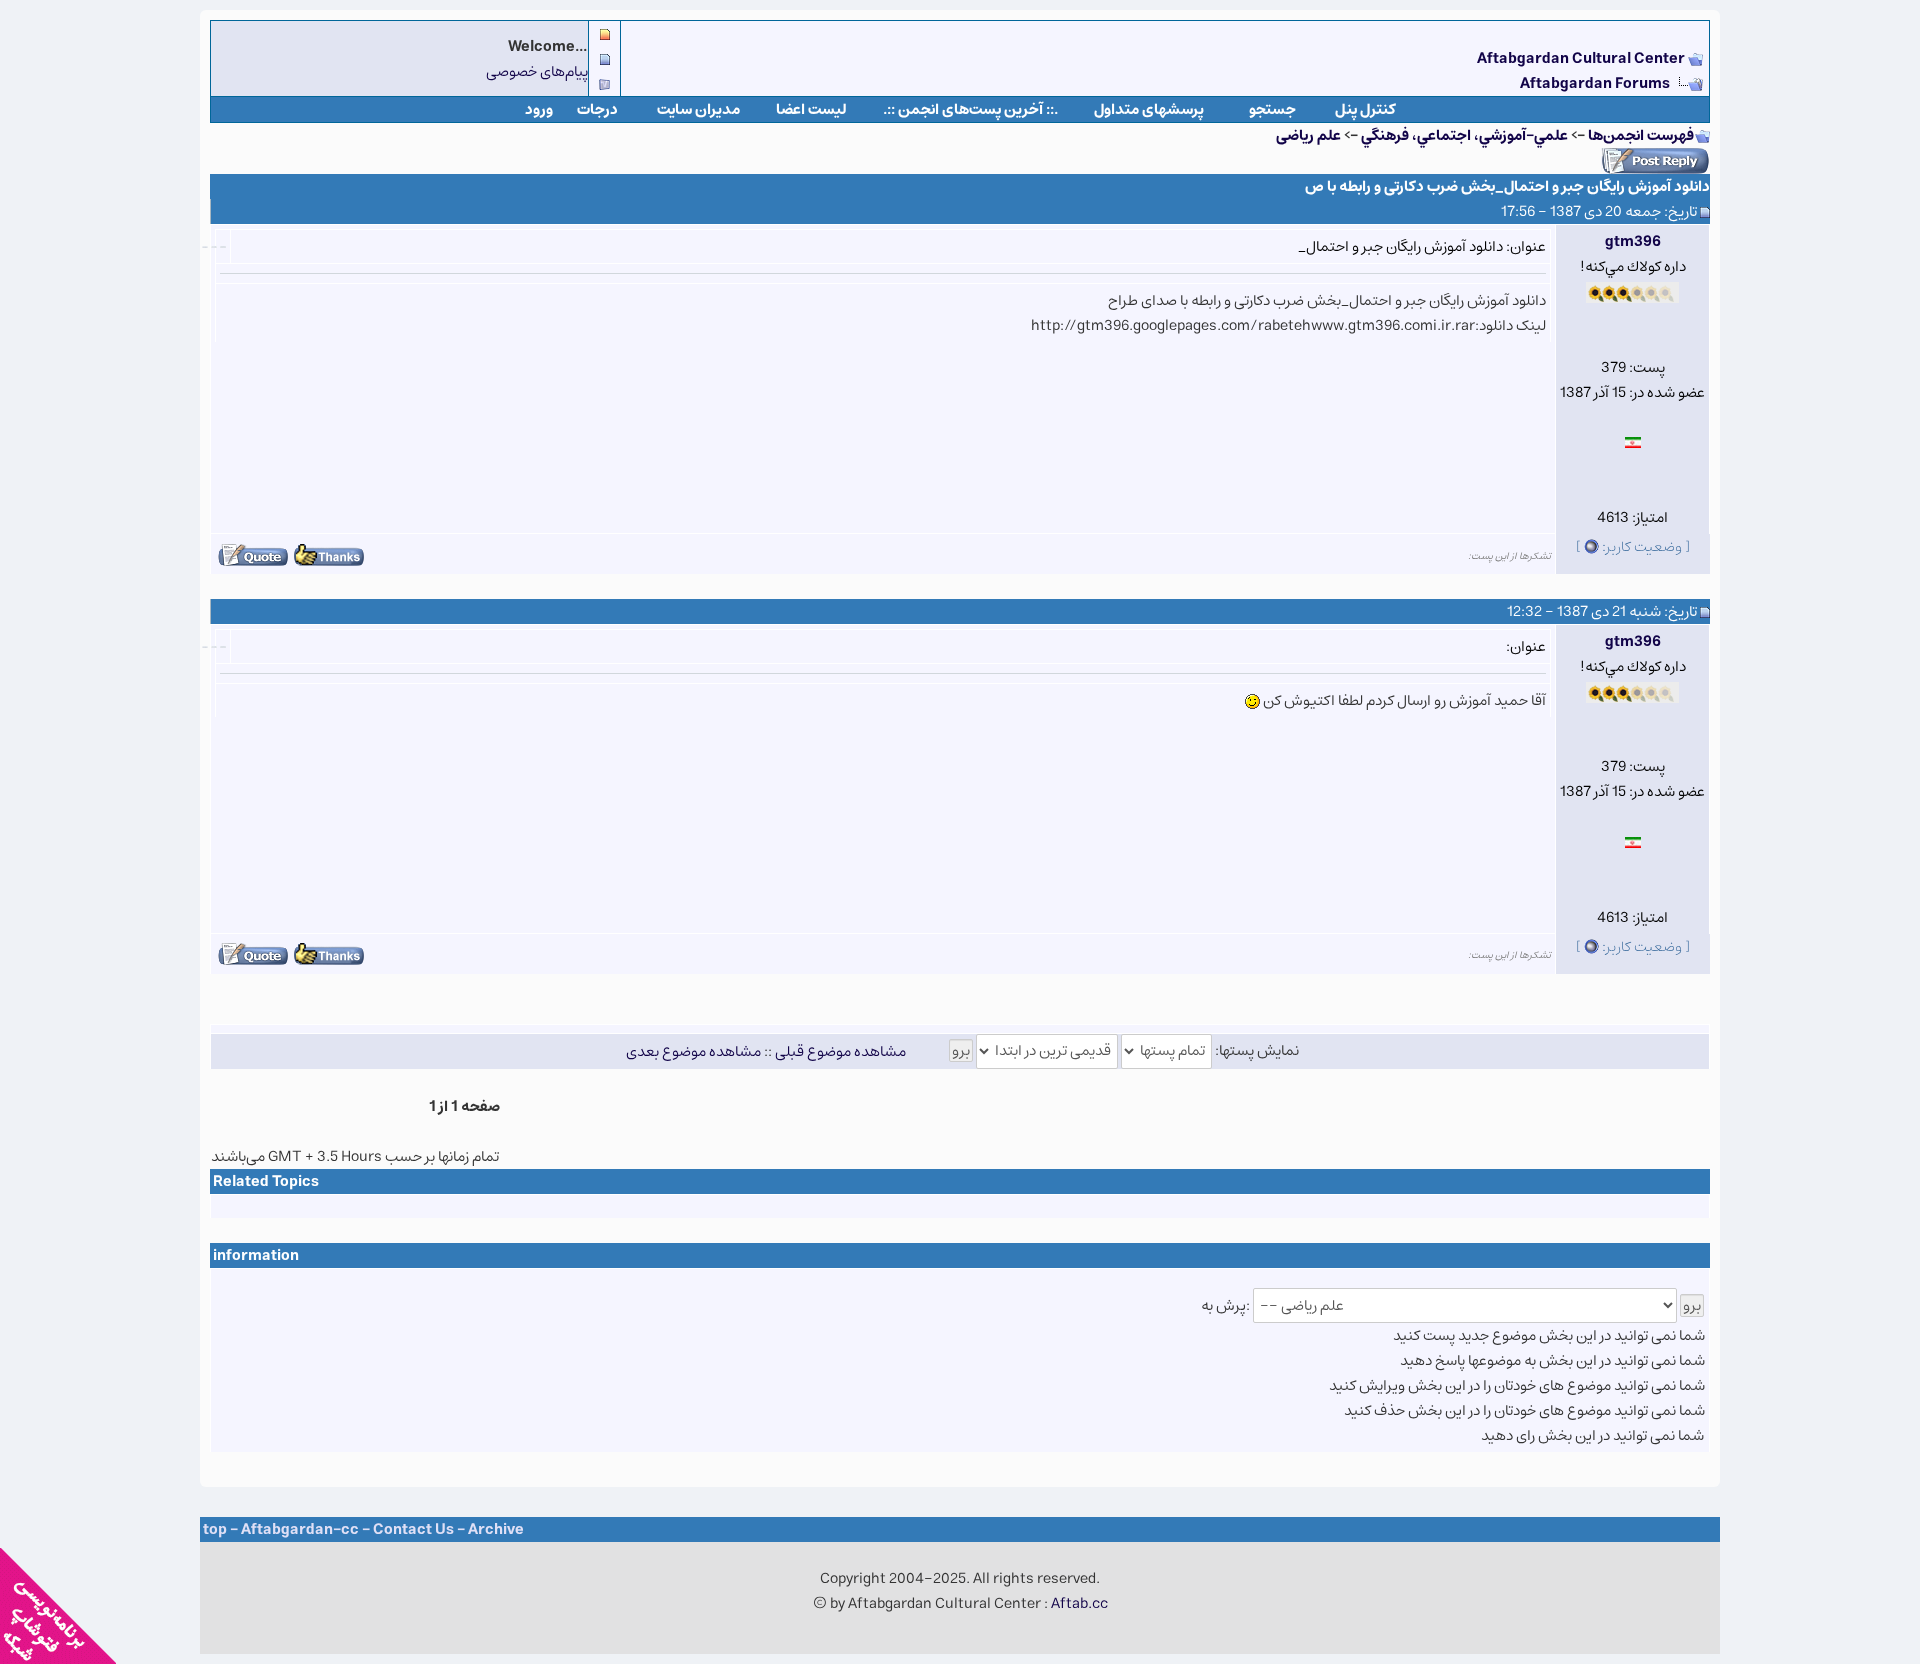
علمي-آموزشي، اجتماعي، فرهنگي (1464, 135)
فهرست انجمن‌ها (1641, 135)
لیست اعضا (811, 109)
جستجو (1272, 109)
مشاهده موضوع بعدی (693, 1050)
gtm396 (1633, 241)
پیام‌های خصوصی (537, 71)
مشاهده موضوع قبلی (840, 1050)
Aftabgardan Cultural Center (1582, 58)
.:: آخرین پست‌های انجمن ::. (970, 109)
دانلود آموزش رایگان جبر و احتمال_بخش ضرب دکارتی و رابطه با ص (1507, 186)
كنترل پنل (1365, 109)
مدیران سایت (698, 109)
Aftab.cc (1079, 1603)
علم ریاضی (1308, 135)
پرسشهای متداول (1149, 109)
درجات (597, 109)
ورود (539, 109)
